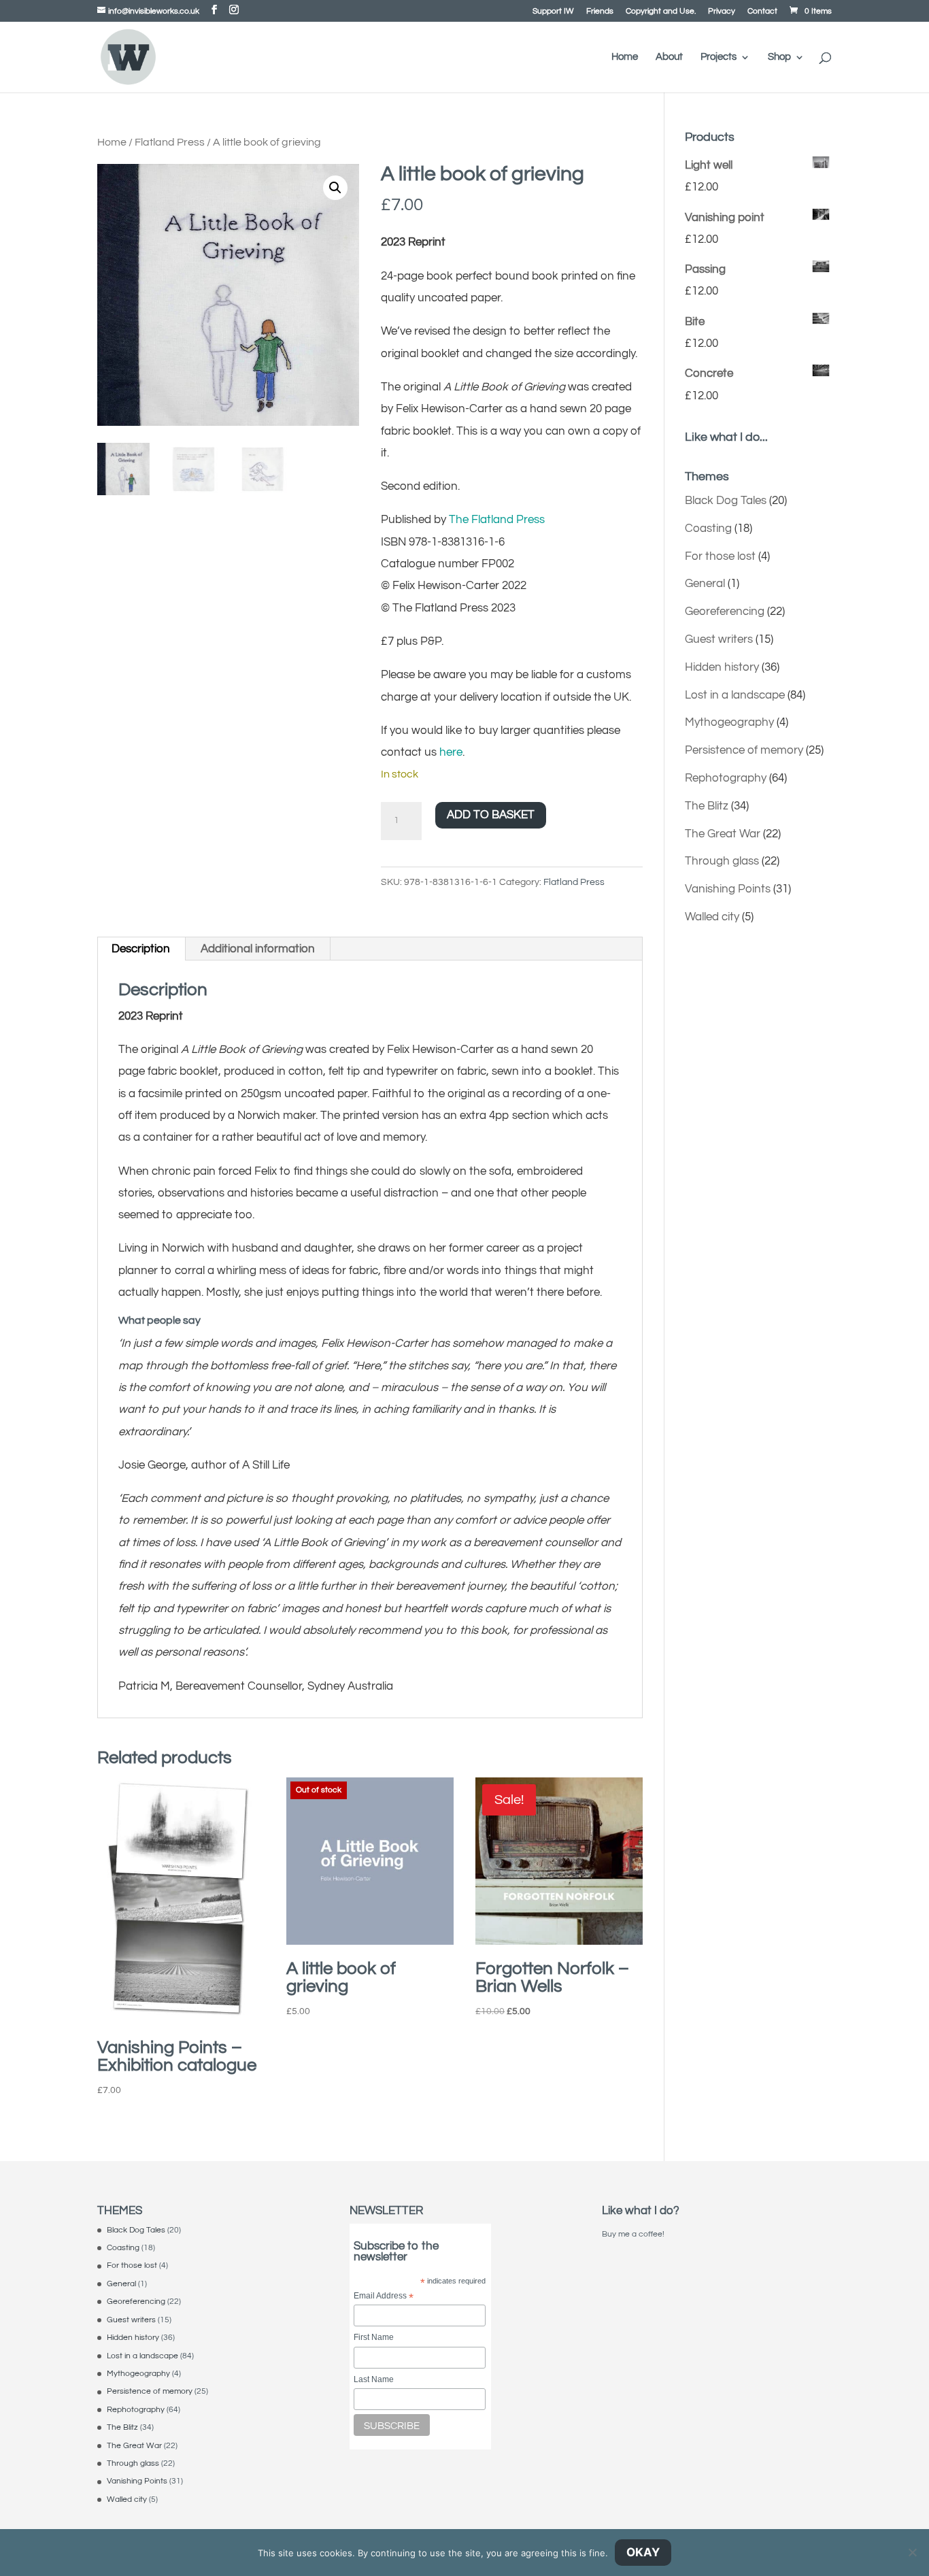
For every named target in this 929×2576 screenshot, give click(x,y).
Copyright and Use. (661, 12)
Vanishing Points (728, 889)
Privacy (722, 12)
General (705, 584)
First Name (374, 2337)
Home (625, 57)
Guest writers (719, 639)
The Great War (723, 834)
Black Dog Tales (726, 501)
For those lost (720, 556)
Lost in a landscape (735, 695)
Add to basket (491, 815)
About (669, 57)
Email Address (384, 2297)
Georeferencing (725, 612)
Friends (600, 12)
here (451, 752)
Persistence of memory (744, 750)
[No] (912, 2552)
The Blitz (707, 806)
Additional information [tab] (258, 949)
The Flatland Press (497, 520)
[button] (335, 188)
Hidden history (722, 667)
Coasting (708, 529)
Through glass (722, 861)
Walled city (712, 917)
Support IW (553, 12)
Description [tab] (141, 949)
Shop (779, 57)
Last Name (374, 2379)
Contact (762, 12)
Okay (643, 2552)
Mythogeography (729, 722)
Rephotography (726, 778)
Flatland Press (170, 142)
